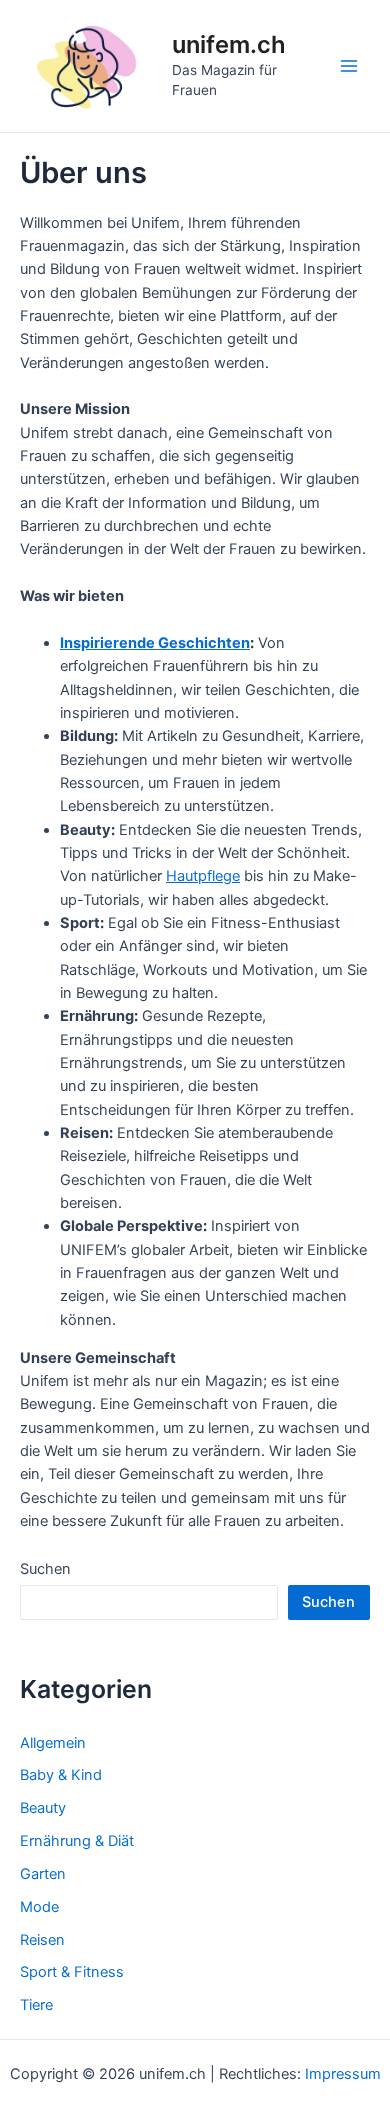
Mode (39, 1907)
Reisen (42, 1940)
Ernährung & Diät (77, 1841)
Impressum (343, 2074)
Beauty (43, 1808)
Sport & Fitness (72, 1972)
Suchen (45, 1569)
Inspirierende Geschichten (155, 643)
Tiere (36, 2005)
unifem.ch (229, 44)
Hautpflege (203, 876)
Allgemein (53, 1743)
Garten (43, 1874)
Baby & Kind (61, 1775)
